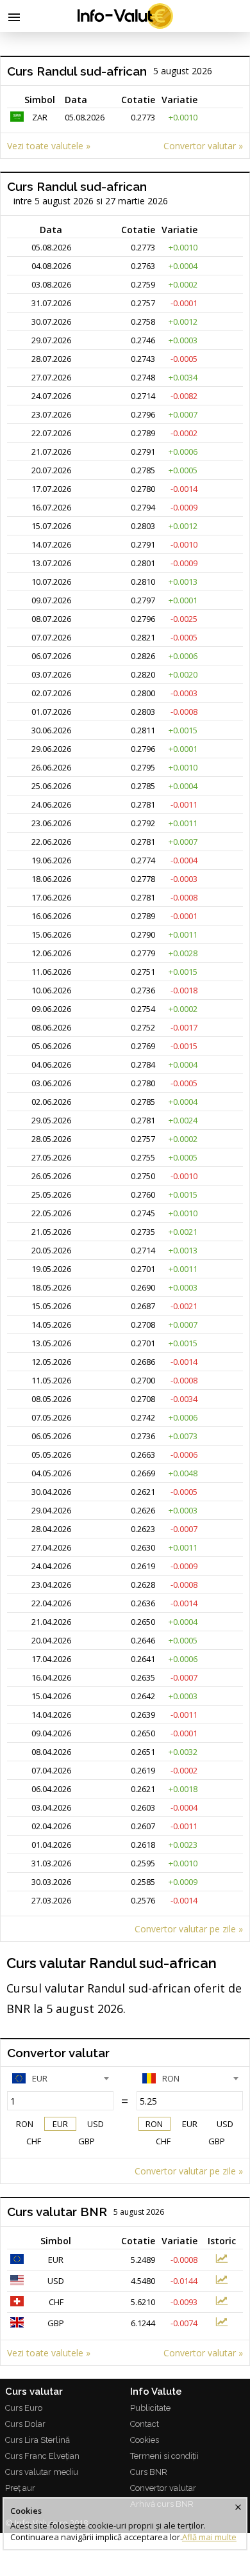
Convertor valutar (163, 2488)
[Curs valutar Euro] (222, 2260)
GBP (87, 2141)
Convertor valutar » (203, 146)
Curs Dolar (25, 2424)
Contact (145, 2424)
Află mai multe (209, 2537)
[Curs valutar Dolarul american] (222, 2281)
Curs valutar (34, 2392)
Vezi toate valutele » (49, 146)
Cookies (145, 2440)
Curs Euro (24, 2408)
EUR (60, 2124)
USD (96, 2124)
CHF (34, 2141)
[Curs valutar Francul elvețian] (222, 2303)
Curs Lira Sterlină (37, 2440)
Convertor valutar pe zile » (189, 1929)
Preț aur (20, 2488)
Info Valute (156, 2392)
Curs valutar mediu (42, 2472)
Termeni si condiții (164, 2456)
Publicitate (150, 2408)
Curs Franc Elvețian (42, 2456)
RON (25, 2124)
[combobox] (60, 2078)
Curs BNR (149, 2472)
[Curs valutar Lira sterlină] (222, 2324)
